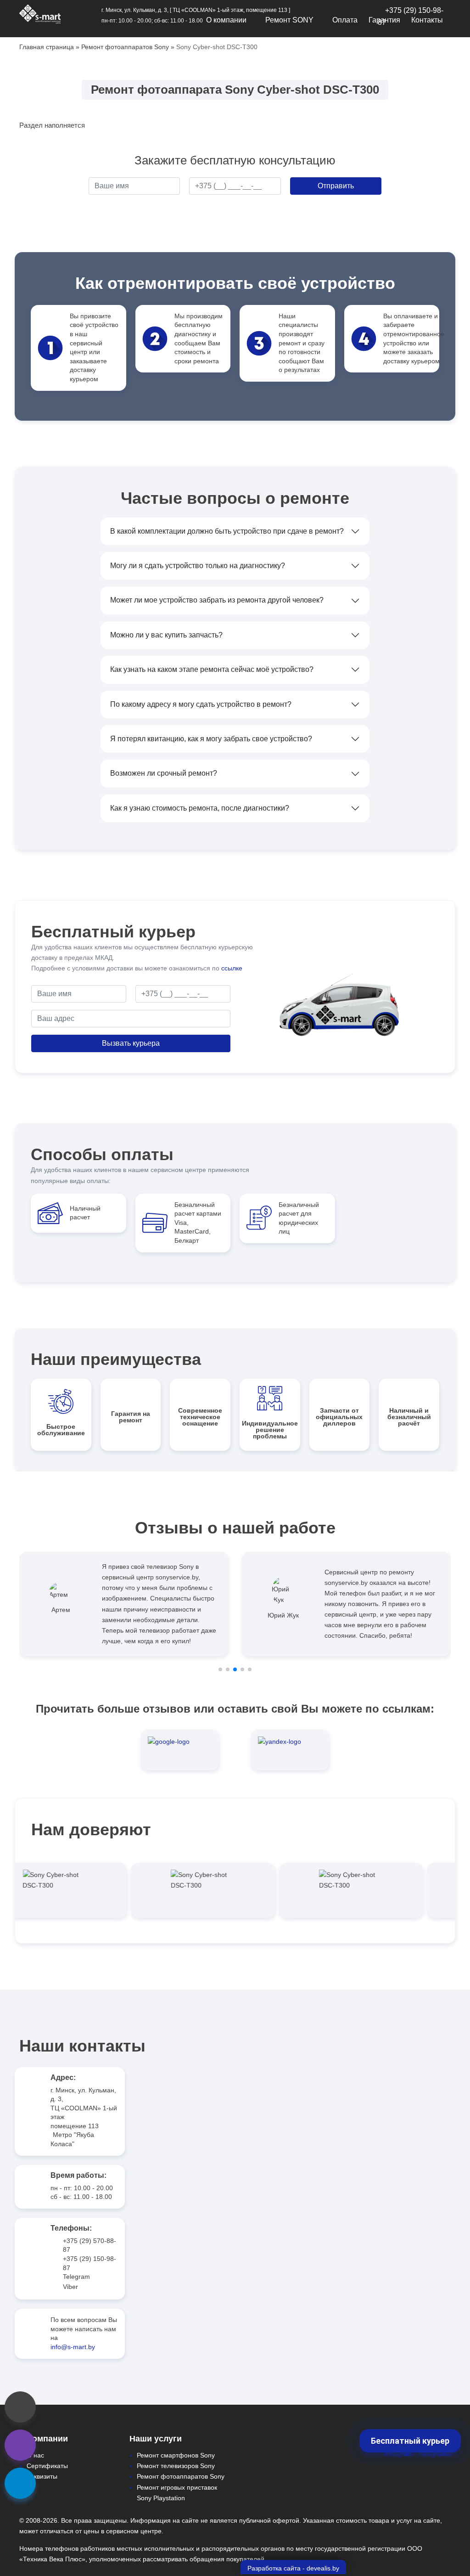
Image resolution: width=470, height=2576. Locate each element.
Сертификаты (47, 2466)
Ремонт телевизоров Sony (176, 2466)
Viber (70, 2287)
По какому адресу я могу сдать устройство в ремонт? (201, 704)
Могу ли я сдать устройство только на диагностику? (198, 566)
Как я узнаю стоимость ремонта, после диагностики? (200, 808)
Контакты (427, 20)
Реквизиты (42, 2476)
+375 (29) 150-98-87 (90, 2263)
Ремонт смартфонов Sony (176, 2455)
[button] (220, 1669)
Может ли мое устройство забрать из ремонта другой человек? (217, 600)
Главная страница (47, 47)
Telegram (76, 2277)
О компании (226, 20)
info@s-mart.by (73, 2347)
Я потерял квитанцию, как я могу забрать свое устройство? (211, 739)
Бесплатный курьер (410, 2441)
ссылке (232, 968)
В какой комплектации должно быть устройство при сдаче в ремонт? (227, 531)
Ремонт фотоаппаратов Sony (125, 47)
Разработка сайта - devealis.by (293, 2568)
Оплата (345, 20)
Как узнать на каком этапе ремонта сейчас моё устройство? (212, 669)
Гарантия (384, 20)
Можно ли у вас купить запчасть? (166, 635)
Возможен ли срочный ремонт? (164, 773)
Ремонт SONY (289, 20)
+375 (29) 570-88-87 (90, 2245)
